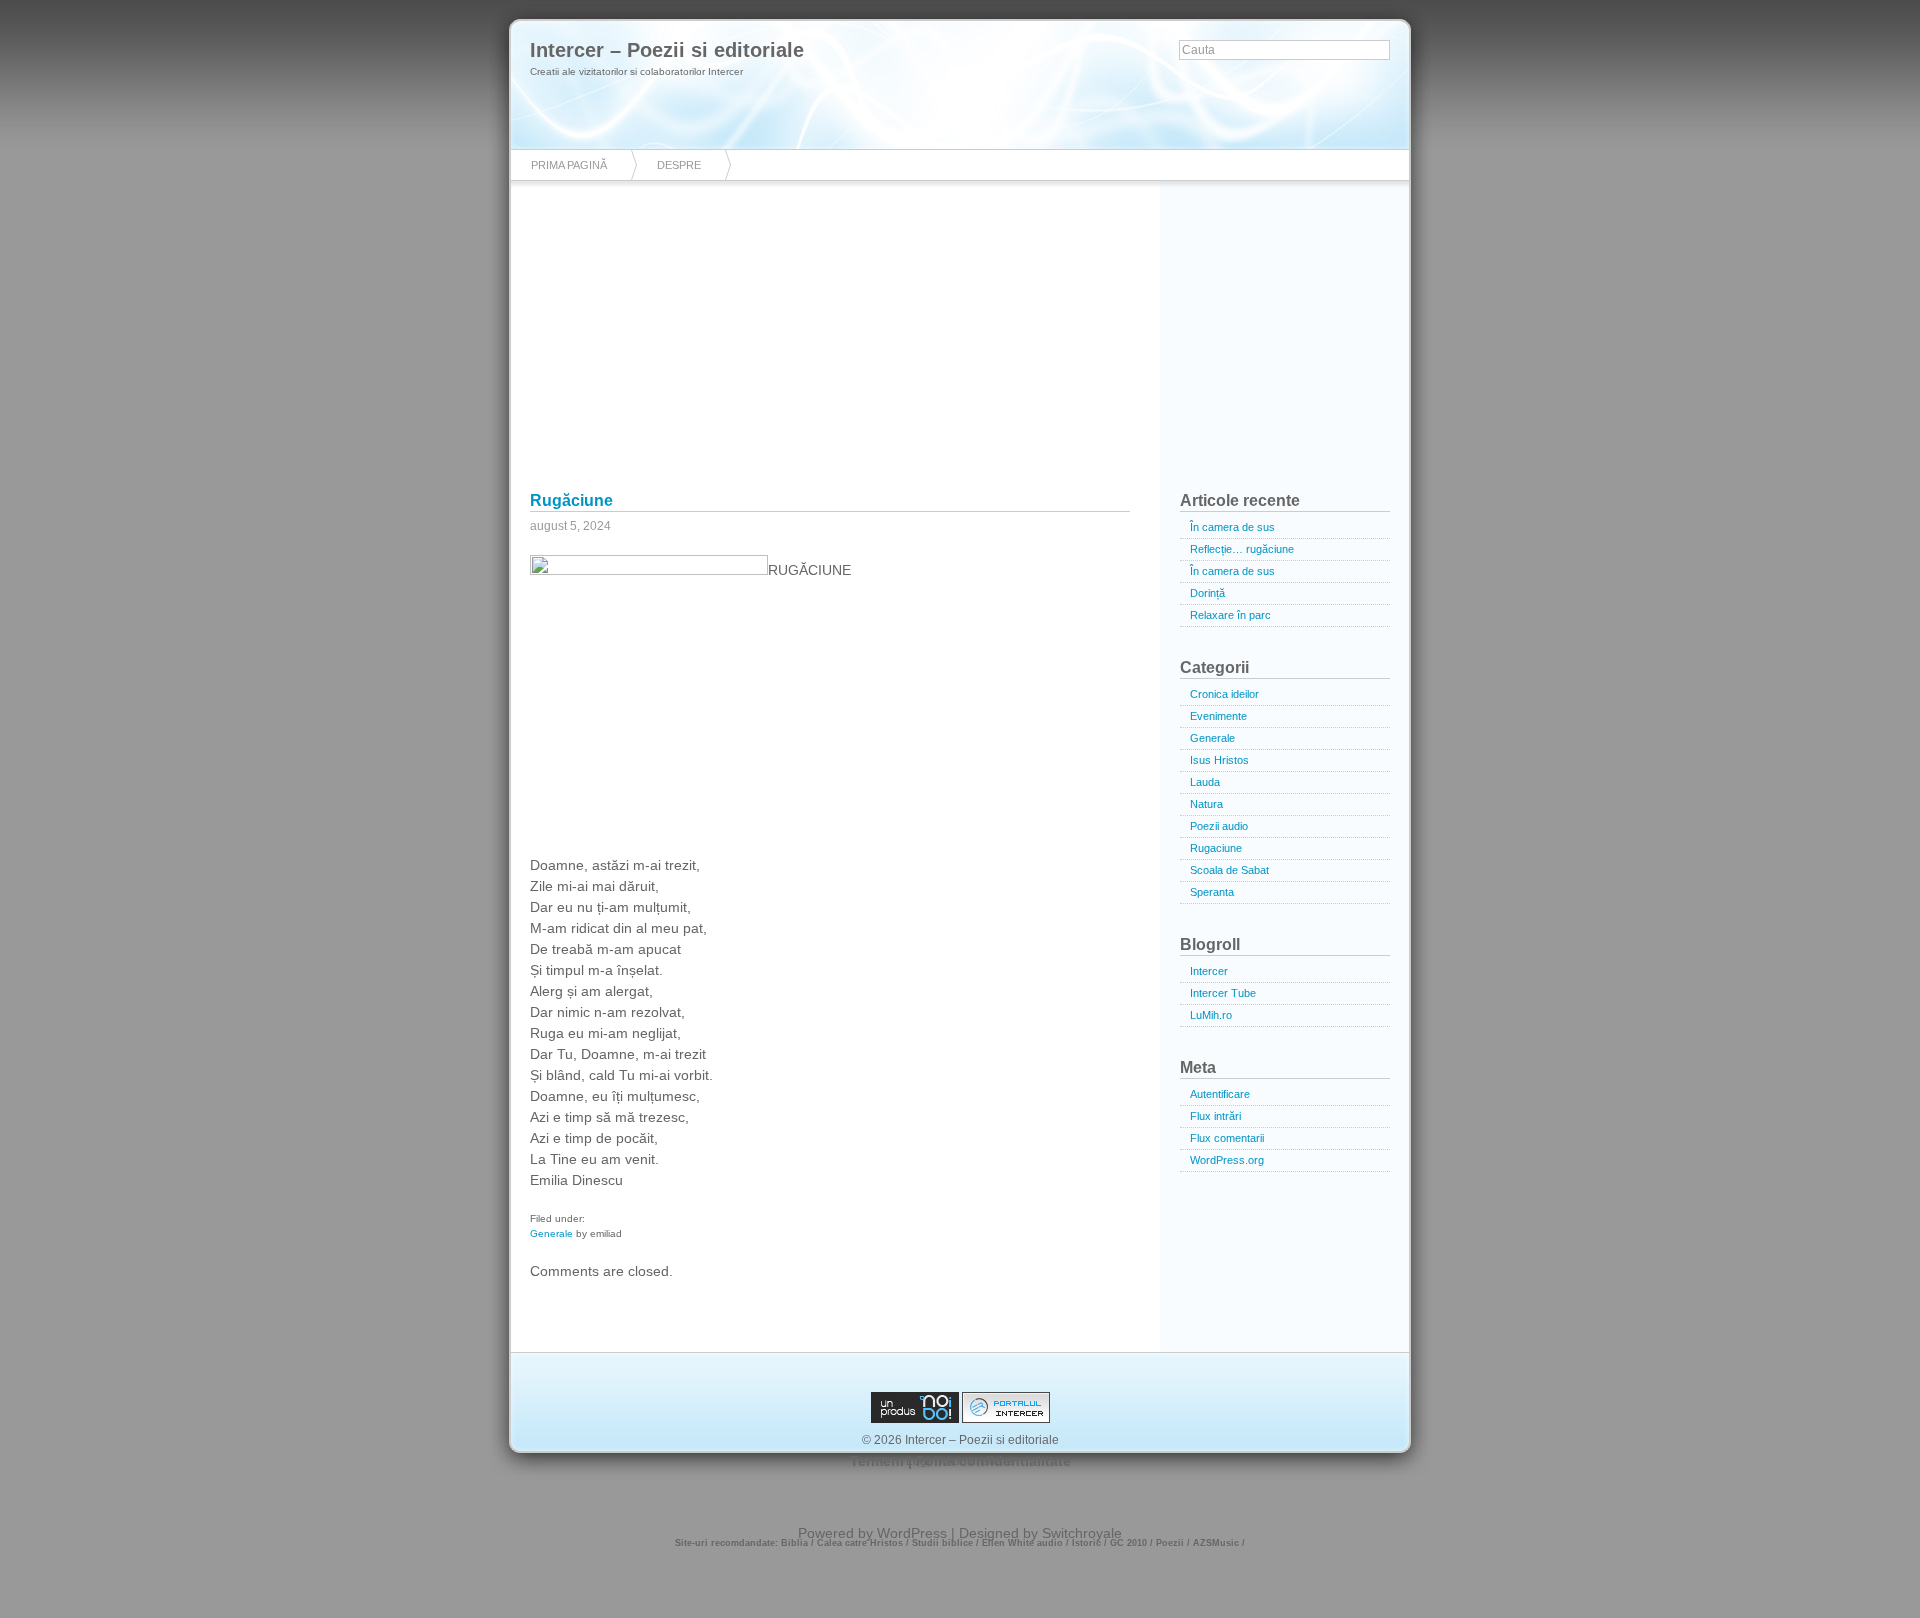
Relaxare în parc (1230, 615)
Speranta (1212, 892)
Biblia (794, 1543)
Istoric (1086, 1543)
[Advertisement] (960, 350)
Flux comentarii (1227, 1138)
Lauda (1205, 782)
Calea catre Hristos (860, 1543)
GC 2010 (1128, 1543)
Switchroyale (1082, 1533)
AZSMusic (1216, 1543)
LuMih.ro (1211, 1015)
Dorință (1207, 593)
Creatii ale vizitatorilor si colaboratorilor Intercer (636, 71)
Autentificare (1220, 1094)
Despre (679, 165)
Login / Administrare (960, 1461)
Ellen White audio (1022, 1543)
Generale (551, 1233)
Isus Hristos (1219, 760)
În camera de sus (1232, 527)
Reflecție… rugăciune (1242, 549)
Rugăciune (571, 500)
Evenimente (1218, 716)
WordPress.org (1227, 1160)
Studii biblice (942, 1543)
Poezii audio (1219, 826)
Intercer (1209, 971)
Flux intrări (1215, 1116)
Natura (1206, 804)
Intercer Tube (1223, 993)
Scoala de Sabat (1229, 870)
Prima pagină (569, 165)
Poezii (1170, 1543)
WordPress (912, 1533)
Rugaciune (1216, 848)
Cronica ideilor (1224, 694)
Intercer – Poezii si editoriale (667, 50)
